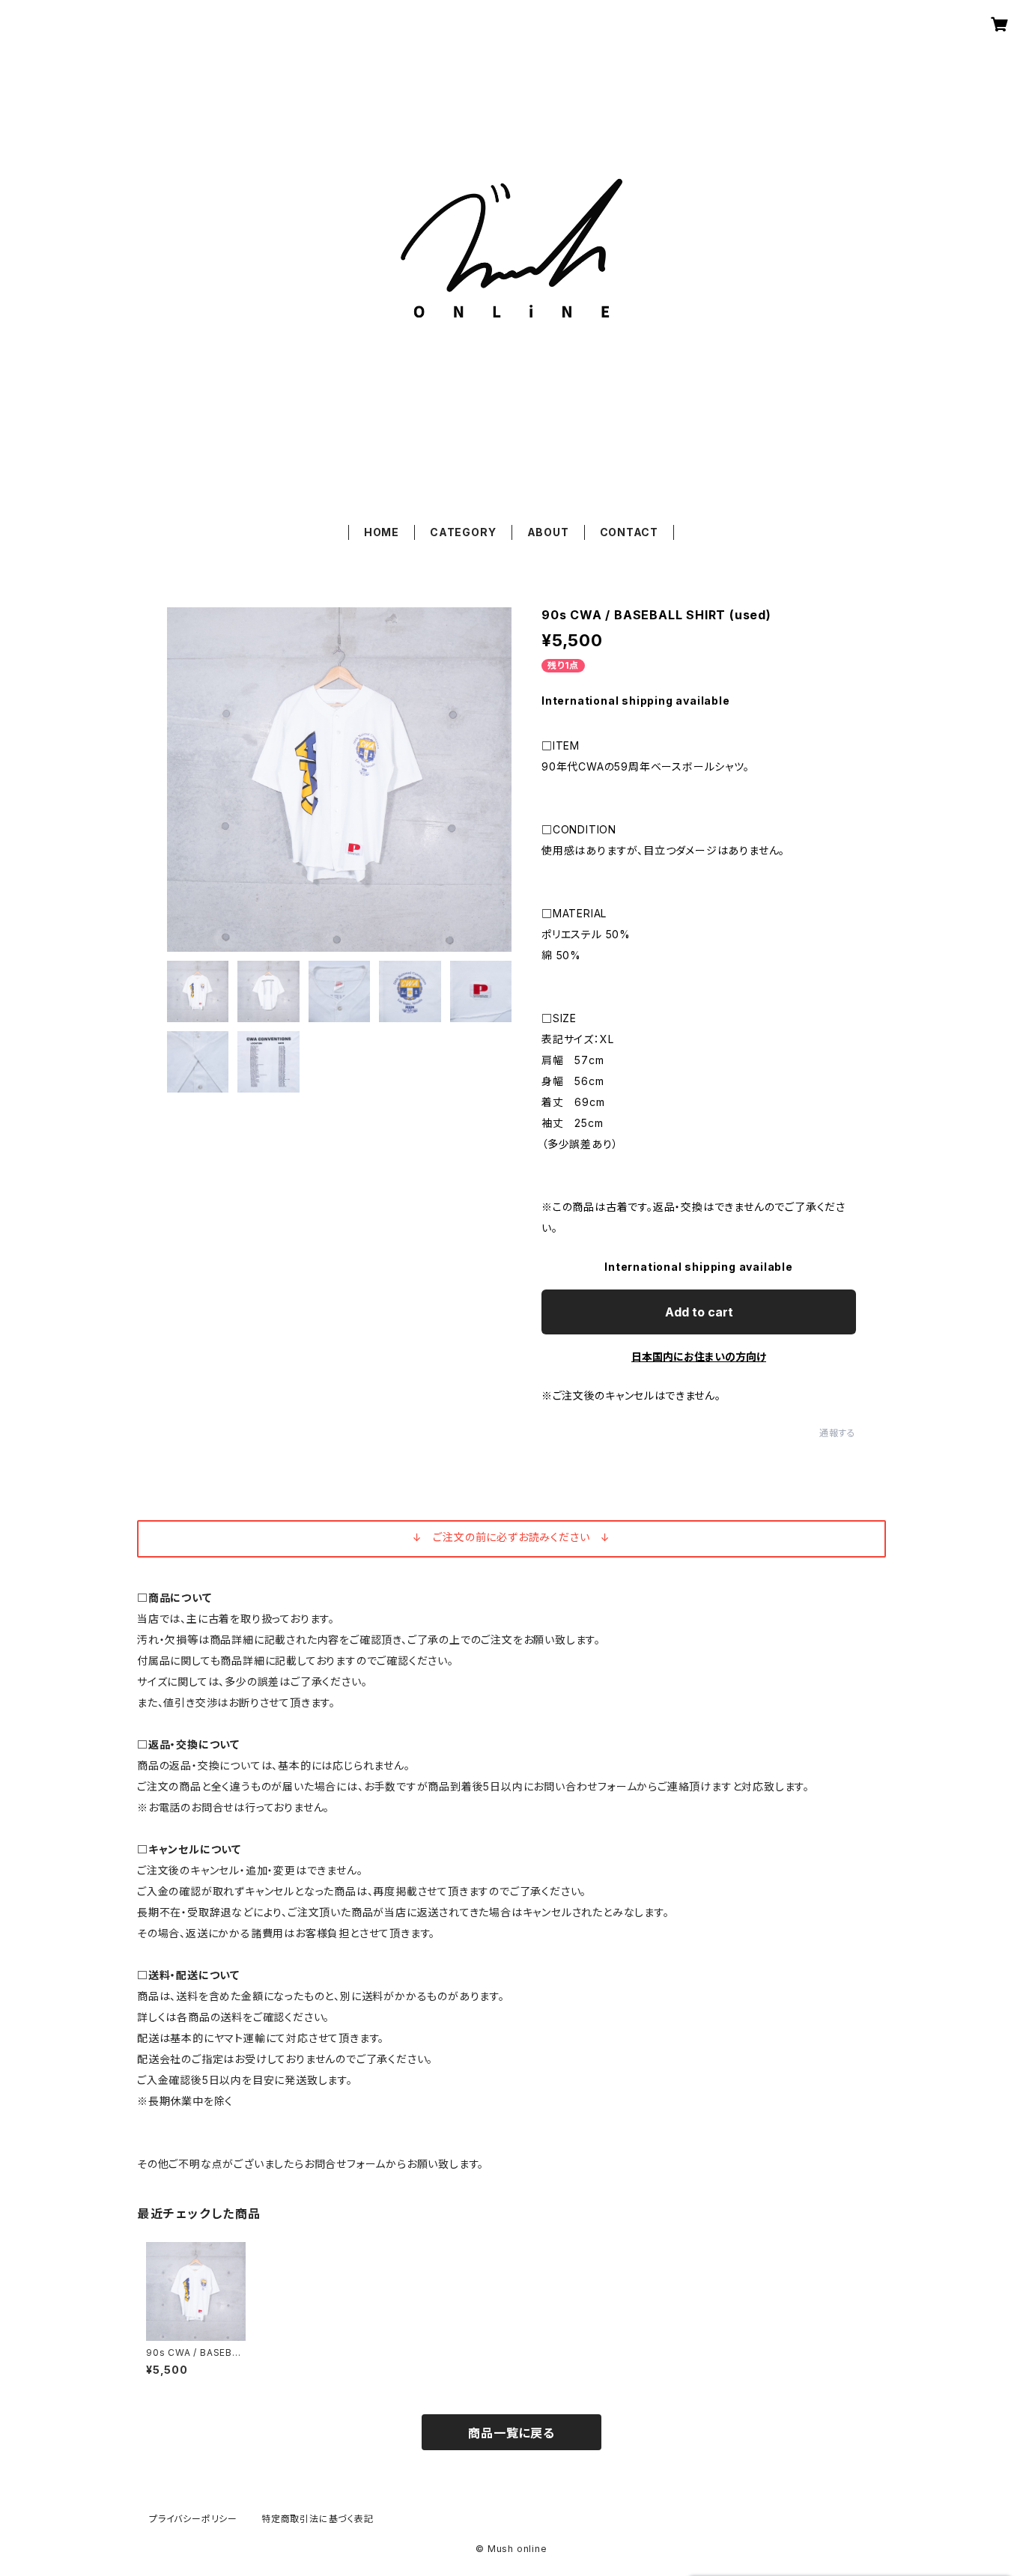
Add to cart (699, 1312)
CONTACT (629, 532)
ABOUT (548, 532)
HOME (382, 532)
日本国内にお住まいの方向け (699, 1357)
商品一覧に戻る (511, 2433)
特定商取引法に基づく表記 (318, 2519)
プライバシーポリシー (193, 2519)
